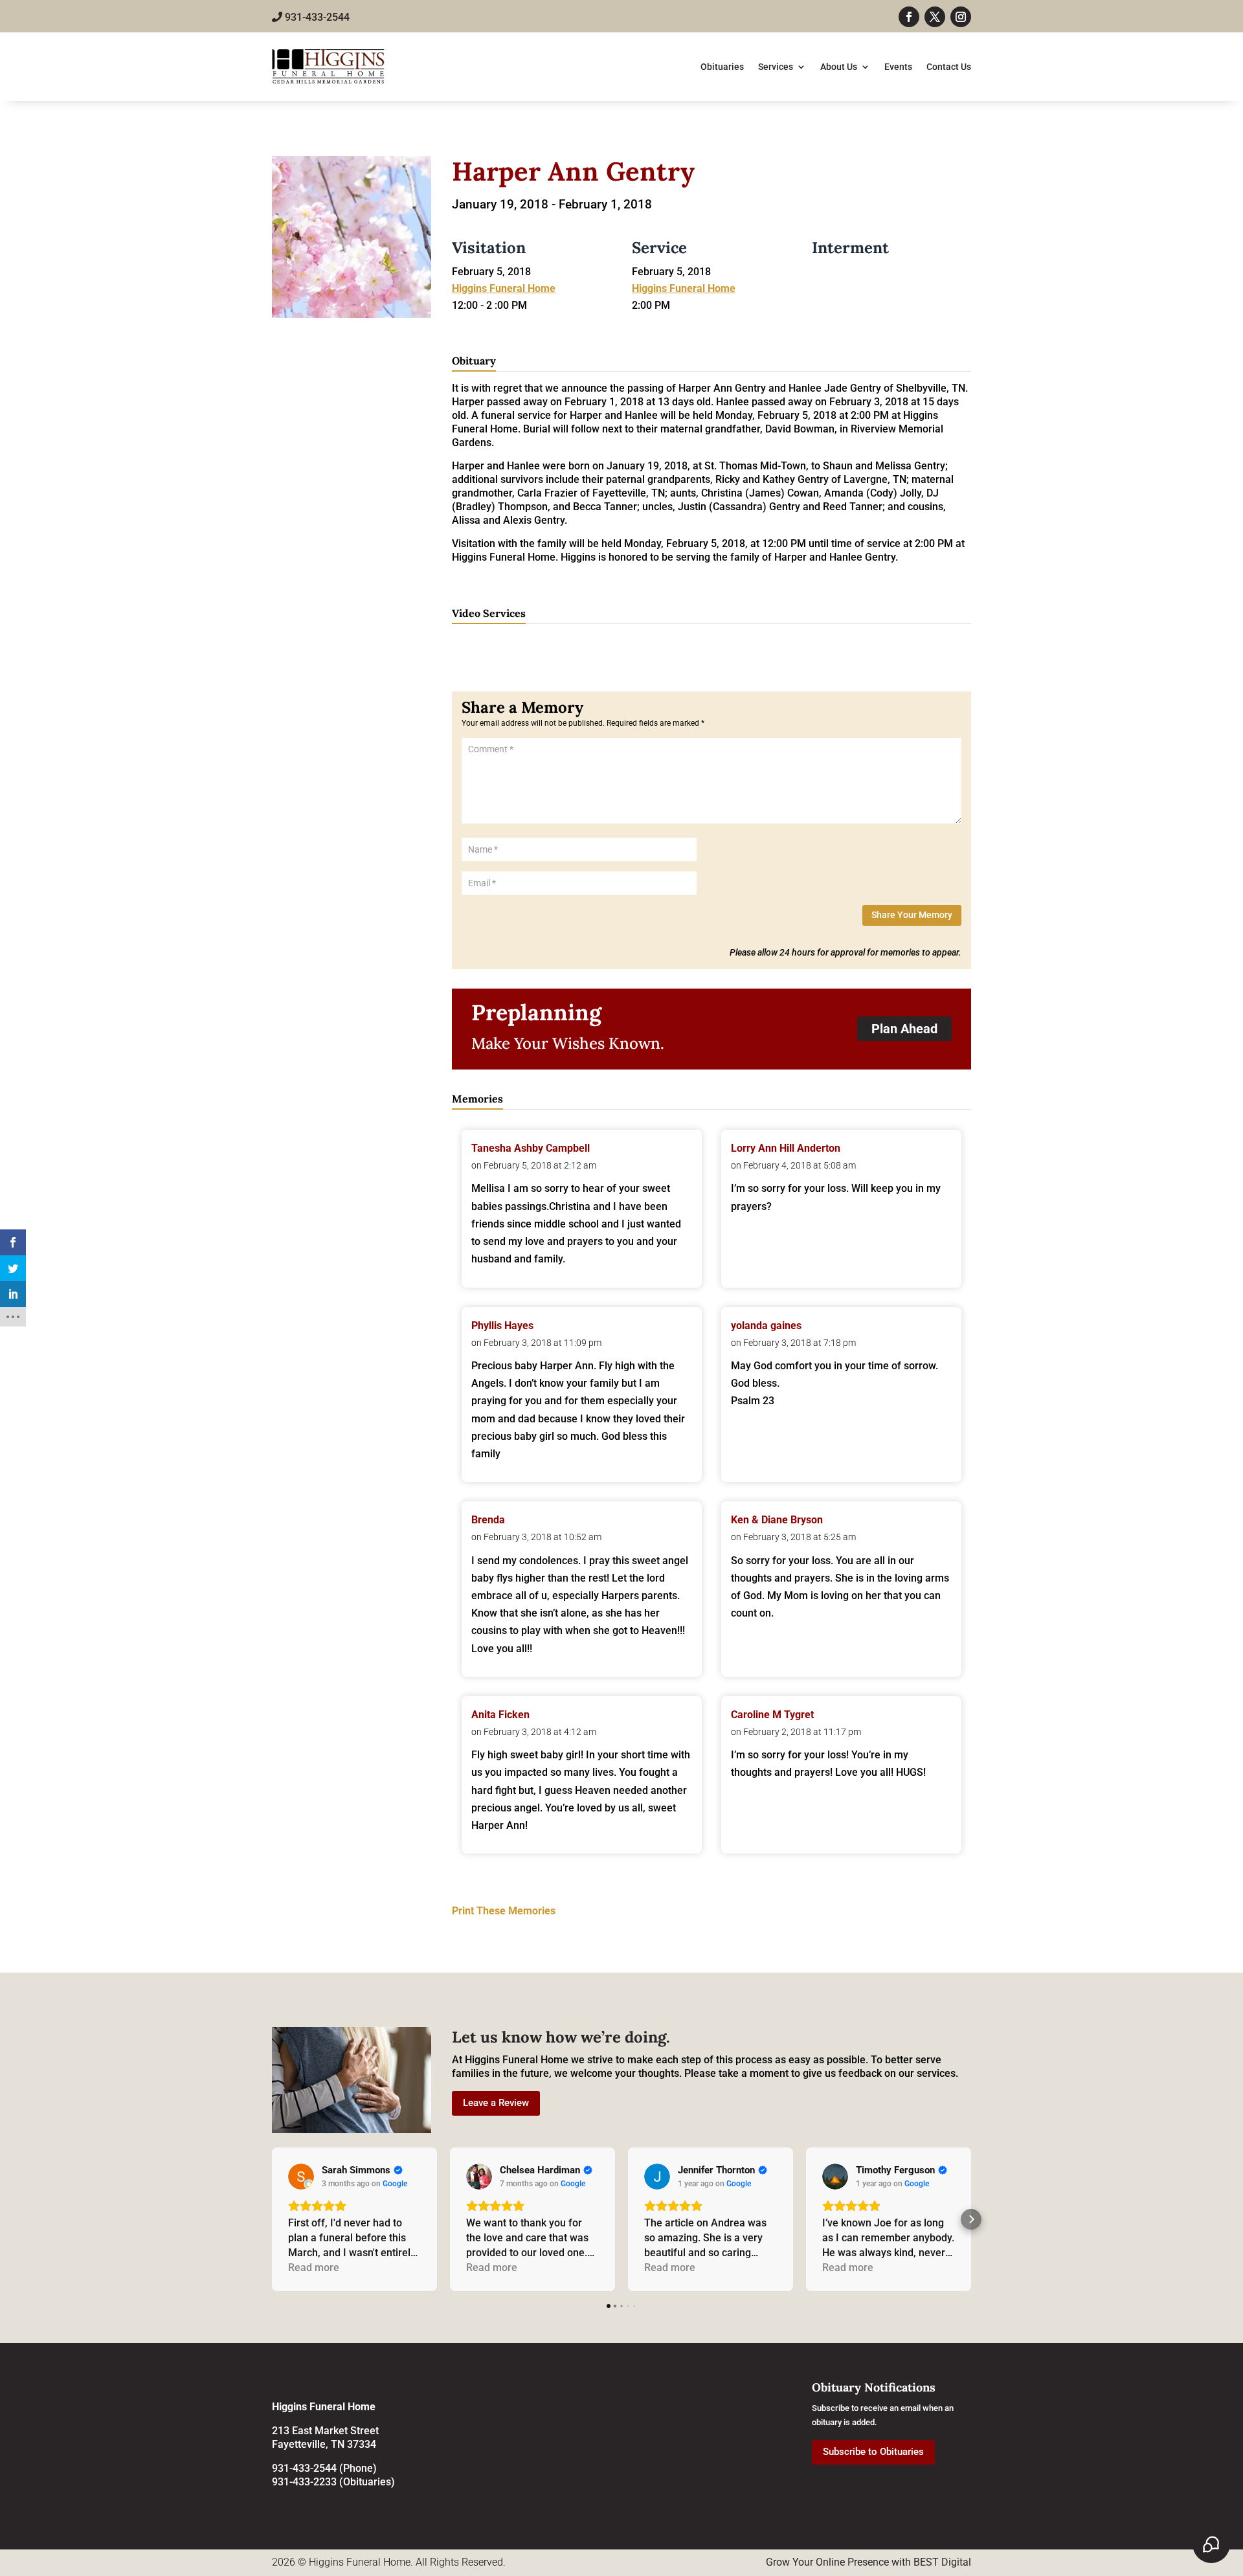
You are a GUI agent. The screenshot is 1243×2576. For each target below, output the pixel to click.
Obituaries (722, 67)
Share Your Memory (912, 915)
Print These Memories (504, 1911)
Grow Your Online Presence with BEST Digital (868, 2562)
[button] (272, 2219)
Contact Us (949, 67)
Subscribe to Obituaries (873, 2452)
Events (898, 67)
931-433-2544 (316, 17)
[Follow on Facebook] (909, 17)
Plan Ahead (904, 1029)
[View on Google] (301, 2177)
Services (776, 67)
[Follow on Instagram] (961, 17)
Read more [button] (314, 2268)
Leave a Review (496, 2103)
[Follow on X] (935, 17)
